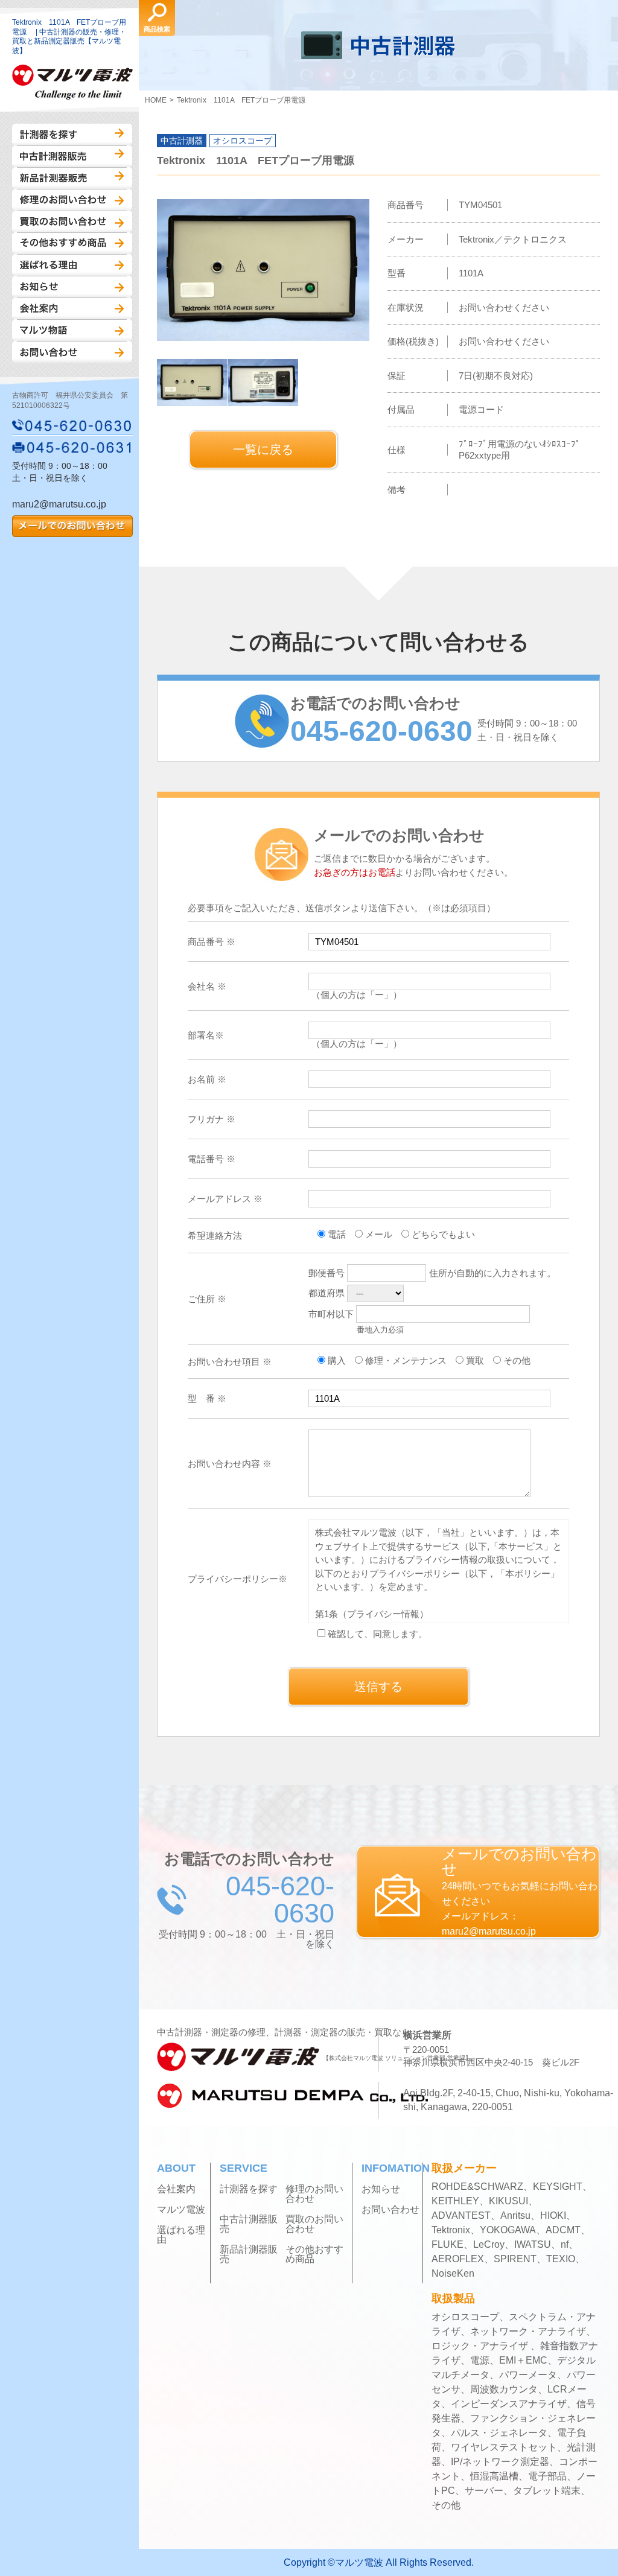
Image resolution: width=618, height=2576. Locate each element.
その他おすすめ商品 (72, 243)
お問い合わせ (72, 352)
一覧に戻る (263, 450)
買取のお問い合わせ (72, 221)
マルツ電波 (181, 2210)
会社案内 (72, 308)
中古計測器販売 (72, 156)
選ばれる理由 (72, 265)
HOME (156, 100)
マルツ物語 (72, 330)
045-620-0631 (72, 447)
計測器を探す (72, 135)
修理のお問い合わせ (72, 200)
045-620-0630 (72, 425)
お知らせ (72, 287)
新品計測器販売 (72, 178)
